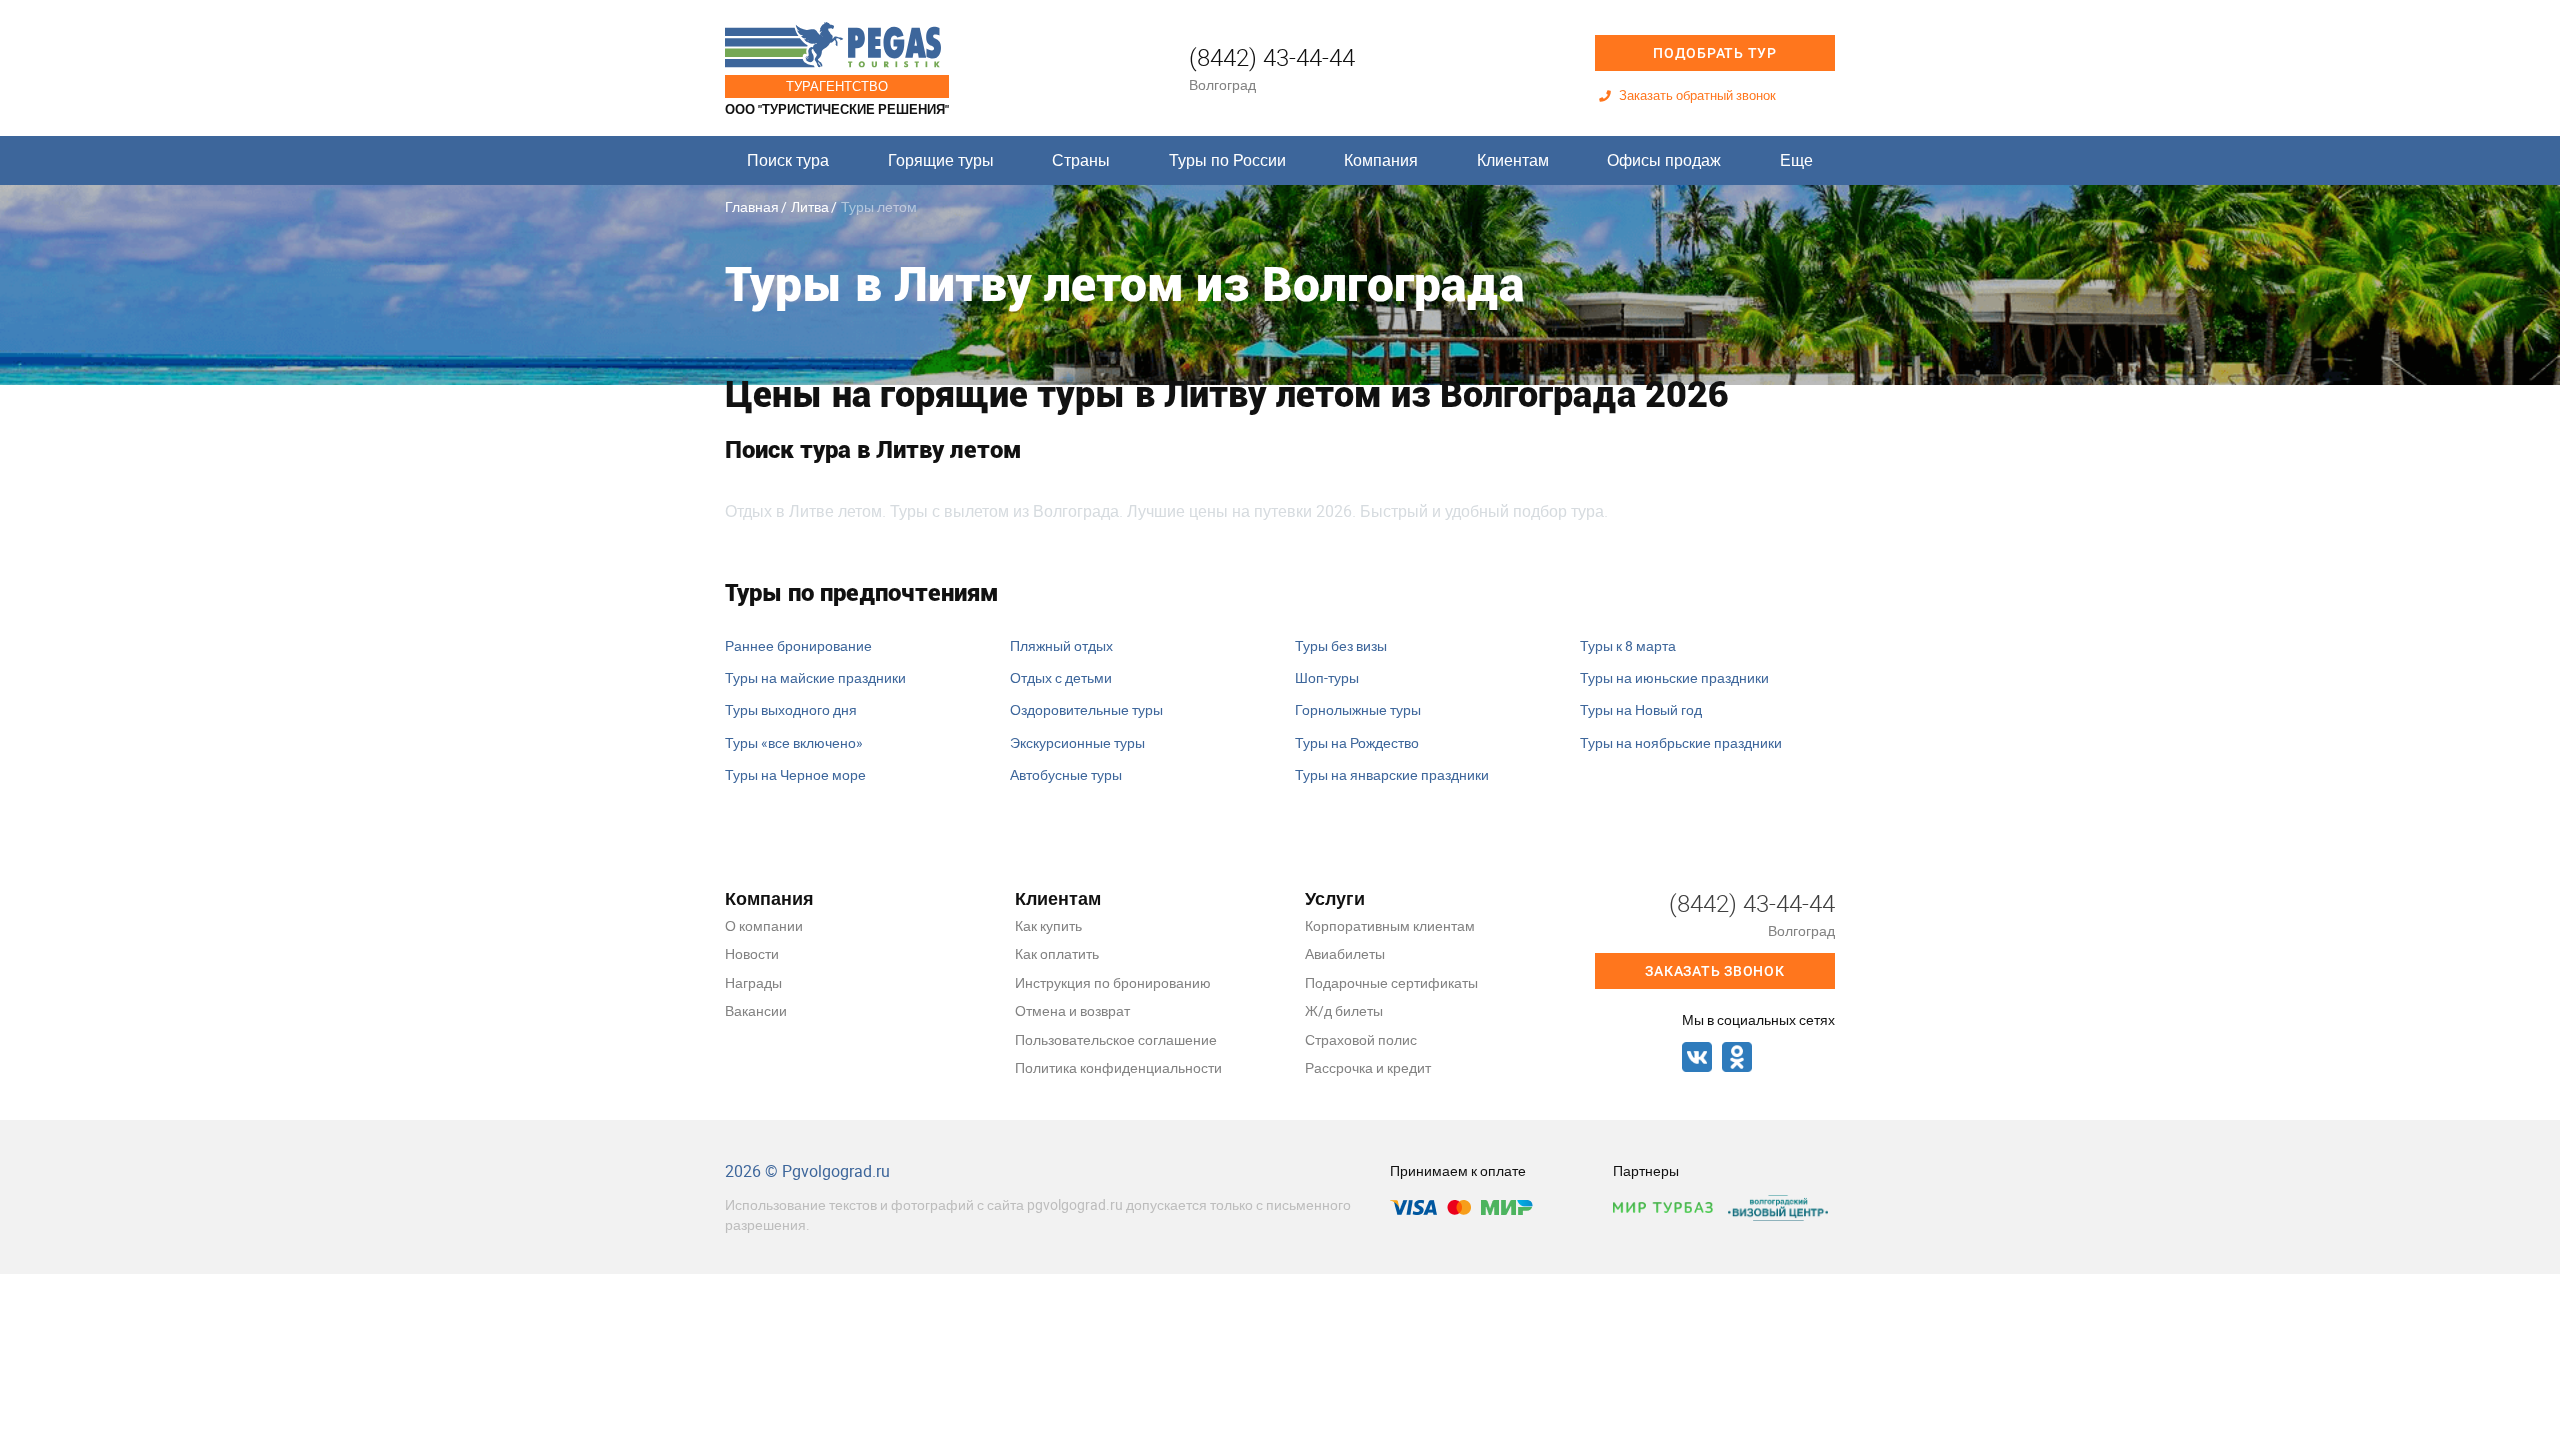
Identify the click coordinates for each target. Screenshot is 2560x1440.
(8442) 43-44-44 (1272, 57)
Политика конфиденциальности (1118, 1067)
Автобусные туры (1066, 774)
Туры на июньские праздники (1674, 677)
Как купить (1048, 925)
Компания (1381, 160)
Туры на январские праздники (1392, 774)
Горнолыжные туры (1358, 709)
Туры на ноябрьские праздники (1681, 742)
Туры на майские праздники (815, 677)
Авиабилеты (1345, 953)
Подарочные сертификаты (1391, 982)
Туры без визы (1341, 645)
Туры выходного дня (791, 709)
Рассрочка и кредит (1368, 1067)
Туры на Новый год (1641, 709)
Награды (753, 982)
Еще (1796, 160)
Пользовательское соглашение (1116, 1039)
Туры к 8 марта (1628, 645)
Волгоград (1222, 84)
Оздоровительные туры (1086, 709)
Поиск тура (788, 160)
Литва (810, 206)
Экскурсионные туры (1077, 742)
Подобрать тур (1715, 53)
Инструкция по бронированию (1113, 982)
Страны (1081, 160)
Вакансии (756, 1010)
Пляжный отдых (1061, 645)
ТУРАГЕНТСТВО (837, 86)
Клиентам (1513, 160)
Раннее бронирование (798, 645)
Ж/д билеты (1344, 1010)
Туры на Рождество (1357, 742)
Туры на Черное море (795, 774)
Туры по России (1227, 160)
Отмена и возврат (1072, 1010)
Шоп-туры (1327, 677)
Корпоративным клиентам (1390, 925)
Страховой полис (1361, 1039)
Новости (752, 953)
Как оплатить (1057, 953)
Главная (752, 206)
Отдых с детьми (1061, 677)
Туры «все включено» (794, 742)
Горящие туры (941, 160)
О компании (764, 925)
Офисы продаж (1664, 160)
